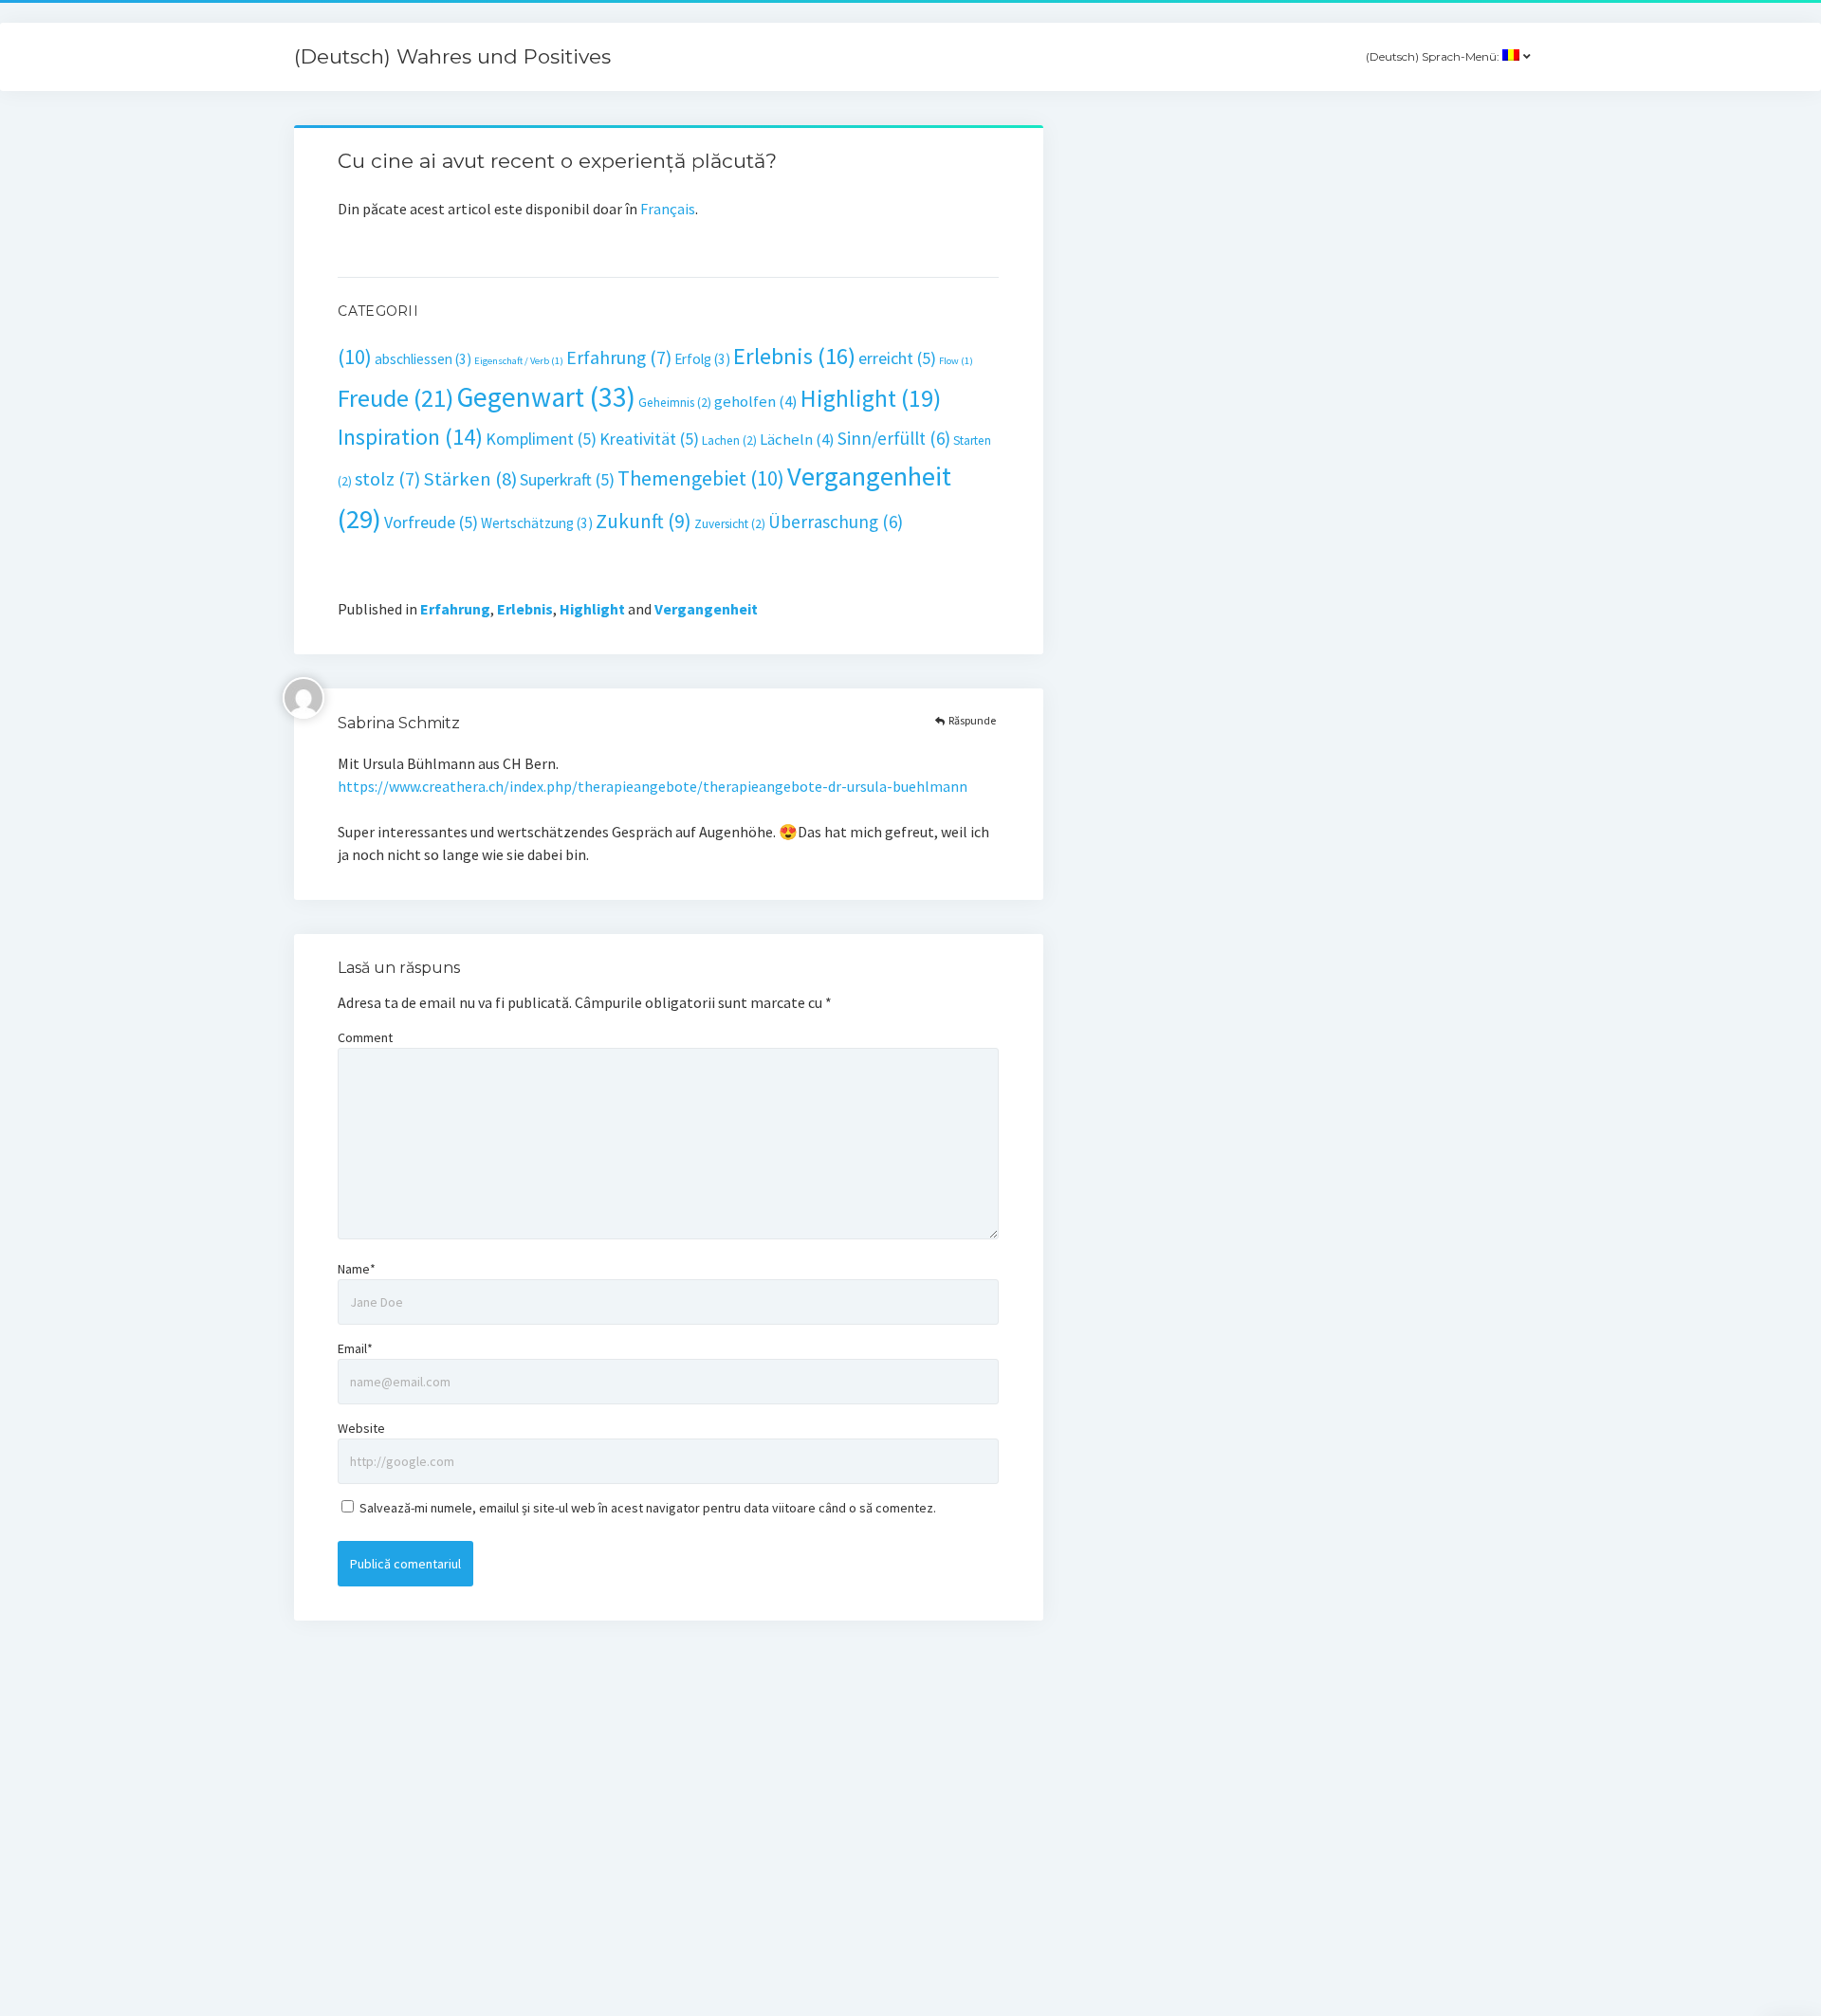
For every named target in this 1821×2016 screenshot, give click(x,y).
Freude (395, 398)
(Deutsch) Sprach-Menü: (1434, 56)
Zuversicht (730, 524)
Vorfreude (431, 522)
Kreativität (649, 439)
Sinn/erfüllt (894, 438)
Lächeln (797, 440)
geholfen (756, 402)
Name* (357, 1269)
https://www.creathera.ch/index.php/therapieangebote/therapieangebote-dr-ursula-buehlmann (653, 786)
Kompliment (541, 439)
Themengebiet (701, 478)
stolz (387, 479)
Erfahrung (619, 357)
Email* (355, 1348)
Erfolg (702, 359)
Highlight (871, 398)
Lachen (729, 440)
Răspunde (972, 720)
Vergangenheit (706, 609)
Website (361, 1428)
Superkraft (567, 479)
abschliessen (423, 359)
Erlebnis (794, 356)
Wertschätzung (537, 523)
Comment (365, 1037)
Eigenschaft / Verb (519, 361)
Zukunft (644, 521)
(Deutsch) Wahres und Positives (452, 56)
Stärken (470, 479)
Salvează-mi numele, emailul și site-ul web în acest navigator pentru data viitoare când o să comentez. (648, 1508)
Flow (956, 361)
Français (668, 209)
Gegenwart (546, 397)
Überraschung (836, 522)
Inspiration (410, 437)
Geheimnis (675, 403)
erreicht (897, 358)
